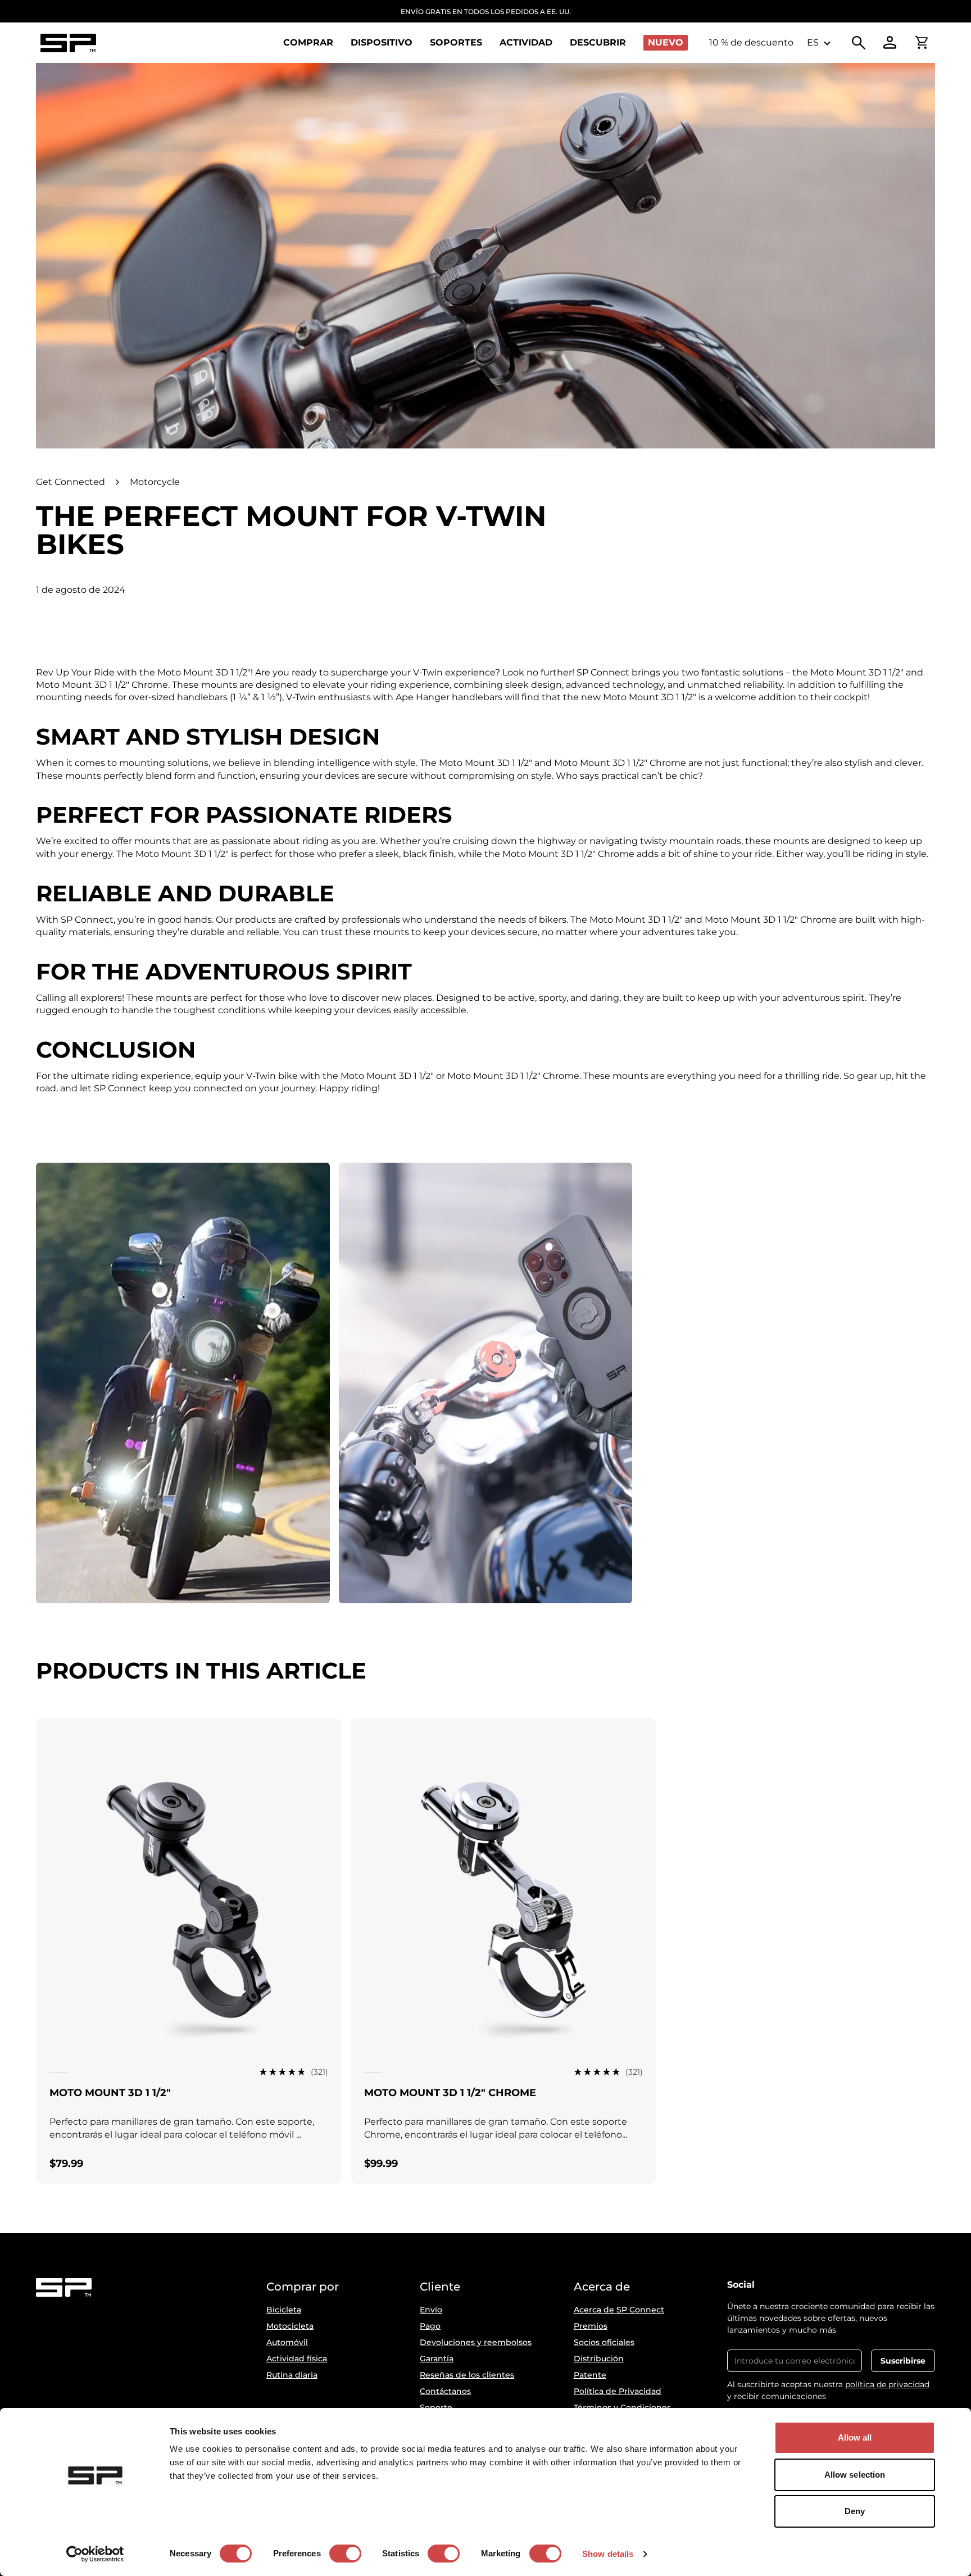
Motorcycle (155, 482)
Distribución (599, 2359)
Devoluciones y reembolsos (476, 2342)
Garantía (437, 2359)
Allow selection (855, 2475)
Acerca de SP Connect (619, 2310)
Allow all (855, 2437)
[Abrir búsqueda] (859, 43)
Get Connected (71, 482)
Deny (855, 2511)
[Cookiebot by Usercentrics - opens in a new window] (95, 2554)
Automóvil (287, 2342)
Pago (430, 2326)
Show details (608, 2554)
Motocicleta (290, 2326)
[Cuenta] (890, 43)
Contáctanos (445, 2391)
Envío (431, 2310)
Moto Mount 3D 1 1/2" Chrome (450, 2093)
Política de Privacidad (618, 2391)
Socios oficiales (604, 2342)
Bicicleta (284, 2310)
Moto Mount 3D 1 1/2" (110, 2093)
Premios (591, 2326)
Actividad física (297, 2359)
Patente (590, 2375)
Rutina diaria (292, 2375)
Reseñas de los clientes (467, 2375)
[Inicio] (68, 43)
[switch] (345, 2554)
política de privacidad (887, 2384)
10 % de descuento (751, 42)
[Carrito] (922, 43)
